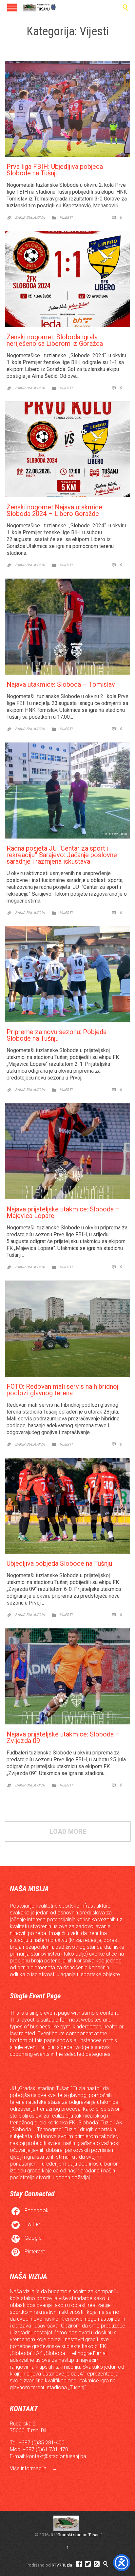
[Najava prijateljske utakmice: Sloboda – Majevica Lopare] (67, 1151)
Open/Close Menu (12, 7)
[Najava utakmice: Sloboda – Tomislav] (67, 627)
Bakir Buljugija (30, 218)
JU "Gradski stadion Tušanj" (76, 2535)
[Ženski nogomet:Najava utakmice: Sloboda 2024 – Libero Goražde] (67, 450)
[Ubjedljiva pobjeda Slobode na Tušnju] (67, 1506)
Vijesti (66, 218)
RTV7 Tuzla (62, 2565)
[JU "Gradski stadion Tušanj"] (39, 7)
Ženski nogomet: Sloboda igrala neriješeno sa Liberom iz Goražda (55, 340)
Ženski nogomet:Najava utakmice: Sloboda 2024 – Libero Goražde (55, 510)
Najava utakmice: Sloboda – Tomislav (61, 684)
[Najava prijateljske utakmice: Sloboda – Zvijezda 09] (67, 1676)
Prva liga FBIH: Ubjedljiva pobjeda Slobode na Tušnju (55, 170)
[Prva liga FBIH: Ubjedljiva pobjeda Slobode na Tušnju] (67, 109)
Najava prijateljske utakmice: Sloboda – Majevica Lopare (63, 1212)
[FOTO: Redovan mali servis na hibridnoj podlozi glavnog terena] (67, 1329)
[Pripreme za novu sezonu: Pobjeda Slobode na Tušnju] (67, 974)
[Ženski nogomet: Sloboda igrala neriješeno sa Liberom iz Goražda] (67, 279)
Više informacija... (31, 2468)
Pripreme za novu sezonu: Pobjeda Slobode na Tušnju (57, 1035)
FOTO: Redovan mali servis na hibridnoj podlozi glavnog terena (62, 1390)
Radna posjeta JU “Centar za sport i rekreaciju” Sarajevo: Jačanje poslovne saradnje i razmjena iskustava (62, 855)
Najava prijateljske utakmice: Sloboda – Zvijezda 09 (63, 1737)
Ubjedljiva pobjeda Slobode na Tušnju (59, 1563)
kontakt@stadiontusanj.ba (56, 2456)
